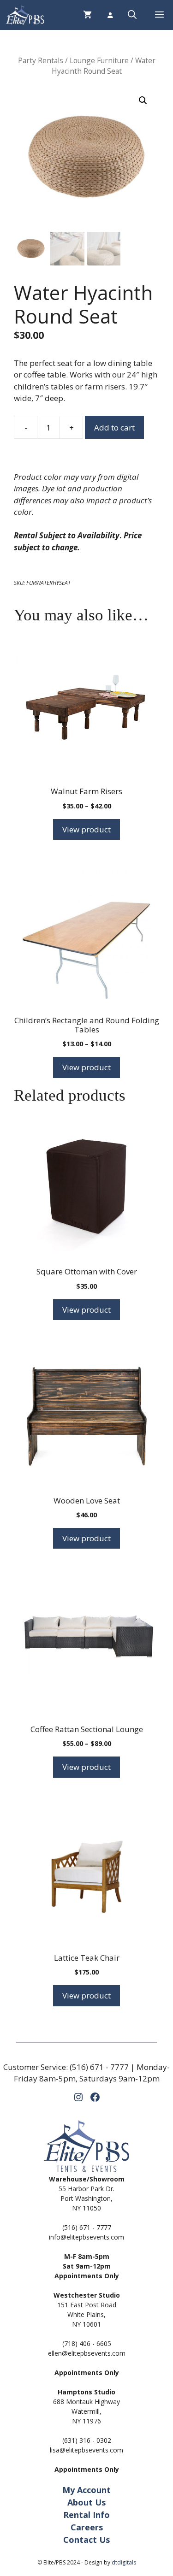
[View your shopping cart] (87, 15)
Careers (87, 2527)
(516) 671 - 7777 (99, 2067)
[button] (132, 15)
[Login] (110, 15)
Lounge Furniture (99, 60)
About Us (86, 2502)
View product (86, 829)
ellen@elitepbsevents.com (87, 2353)
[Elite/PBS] (25, 15)
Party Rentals (41, 60)
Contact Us (86, 2540)
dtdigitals (124, 2562)
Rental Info (86, 2515)
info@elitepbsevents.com (86, 2237)
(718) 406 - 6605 (87, 2343)
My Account (86, 2490)
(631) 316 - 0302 (87, 2440)
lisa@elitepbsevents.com (86, 2450)
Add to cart (114, 427)
